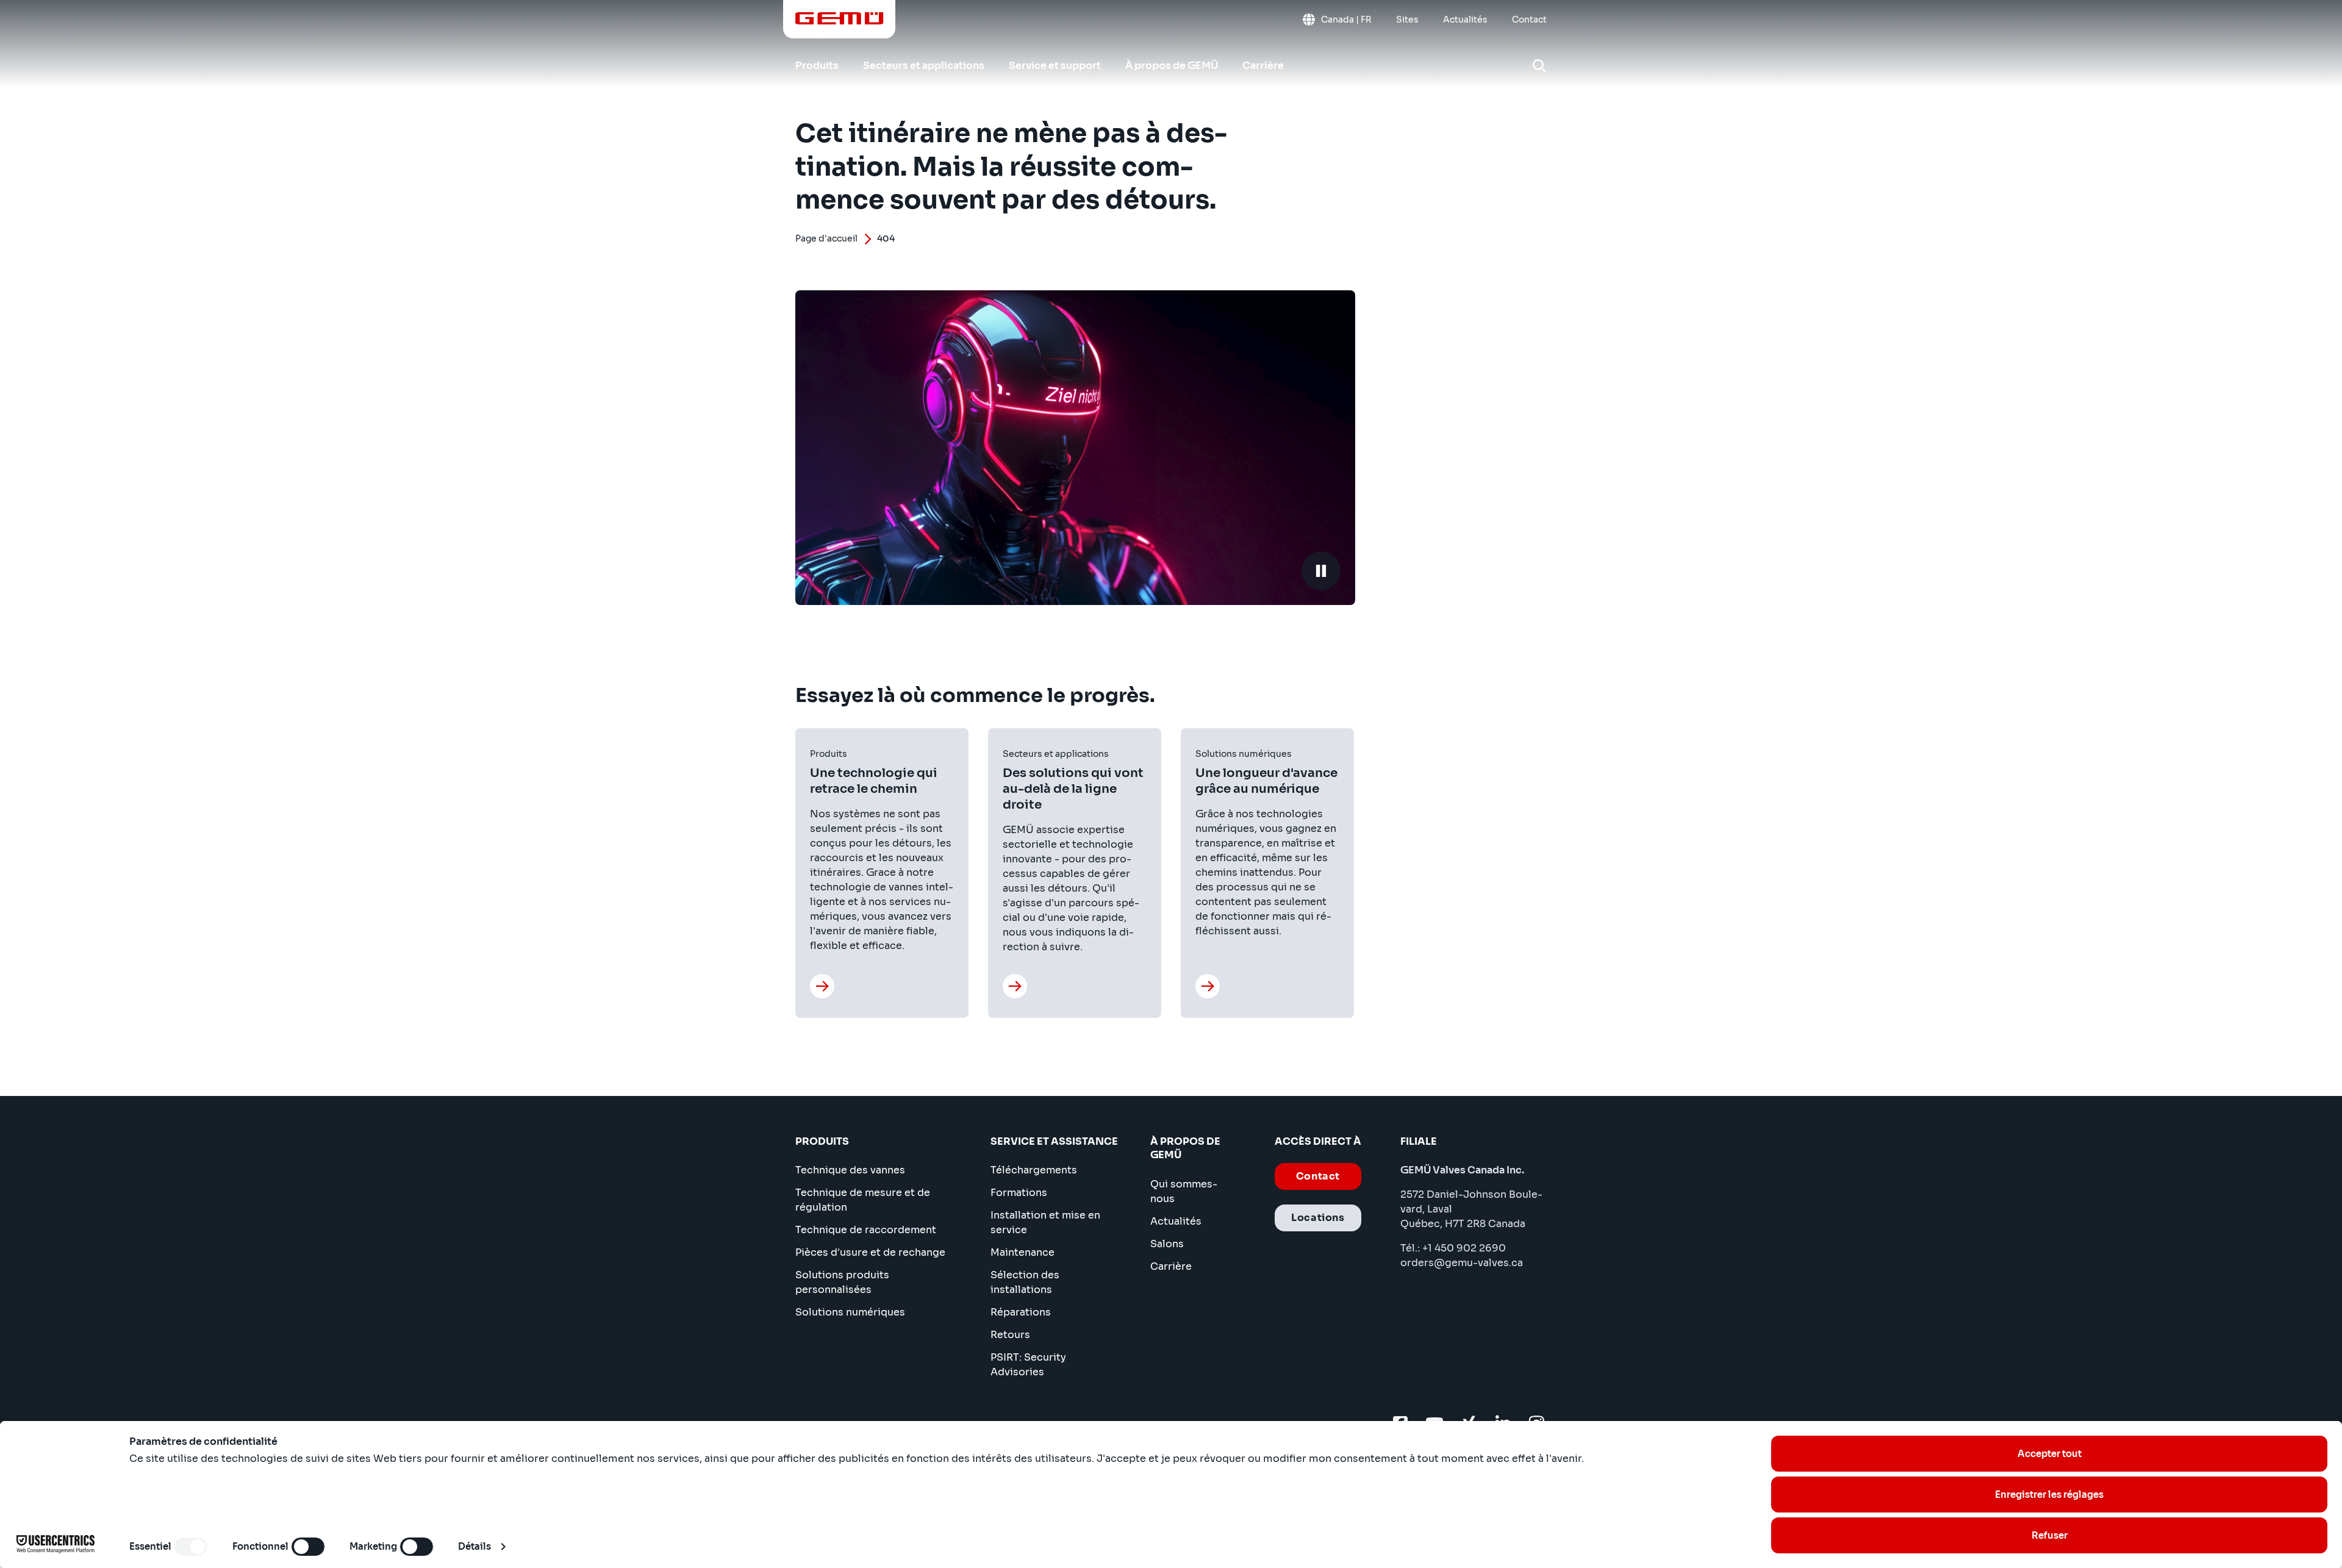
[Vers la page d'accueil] (840, 18)
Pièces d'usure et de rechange (870, 1252)
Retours (1010, 1335)
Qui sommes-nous (1184, 1191)
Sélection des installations (1025, 1282)
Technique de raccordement (866, 1230)
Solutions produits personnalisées (842, 1282)
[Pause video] (1321, 571)
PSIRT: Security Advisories (1028, 1365)
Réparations (1021, 1312)
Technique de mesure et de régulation (863, 1200)
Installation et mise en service (1045, 1223)
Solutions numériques (850, 1312)
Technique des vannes (850, 1170)
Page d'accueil (826, 238)
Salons (1167, 1244)
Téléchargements (1034, 1170)
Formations (1019, 1193)
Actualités (1176, 1221)
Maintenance (1022, 1252)
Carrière (1171, 1266)
